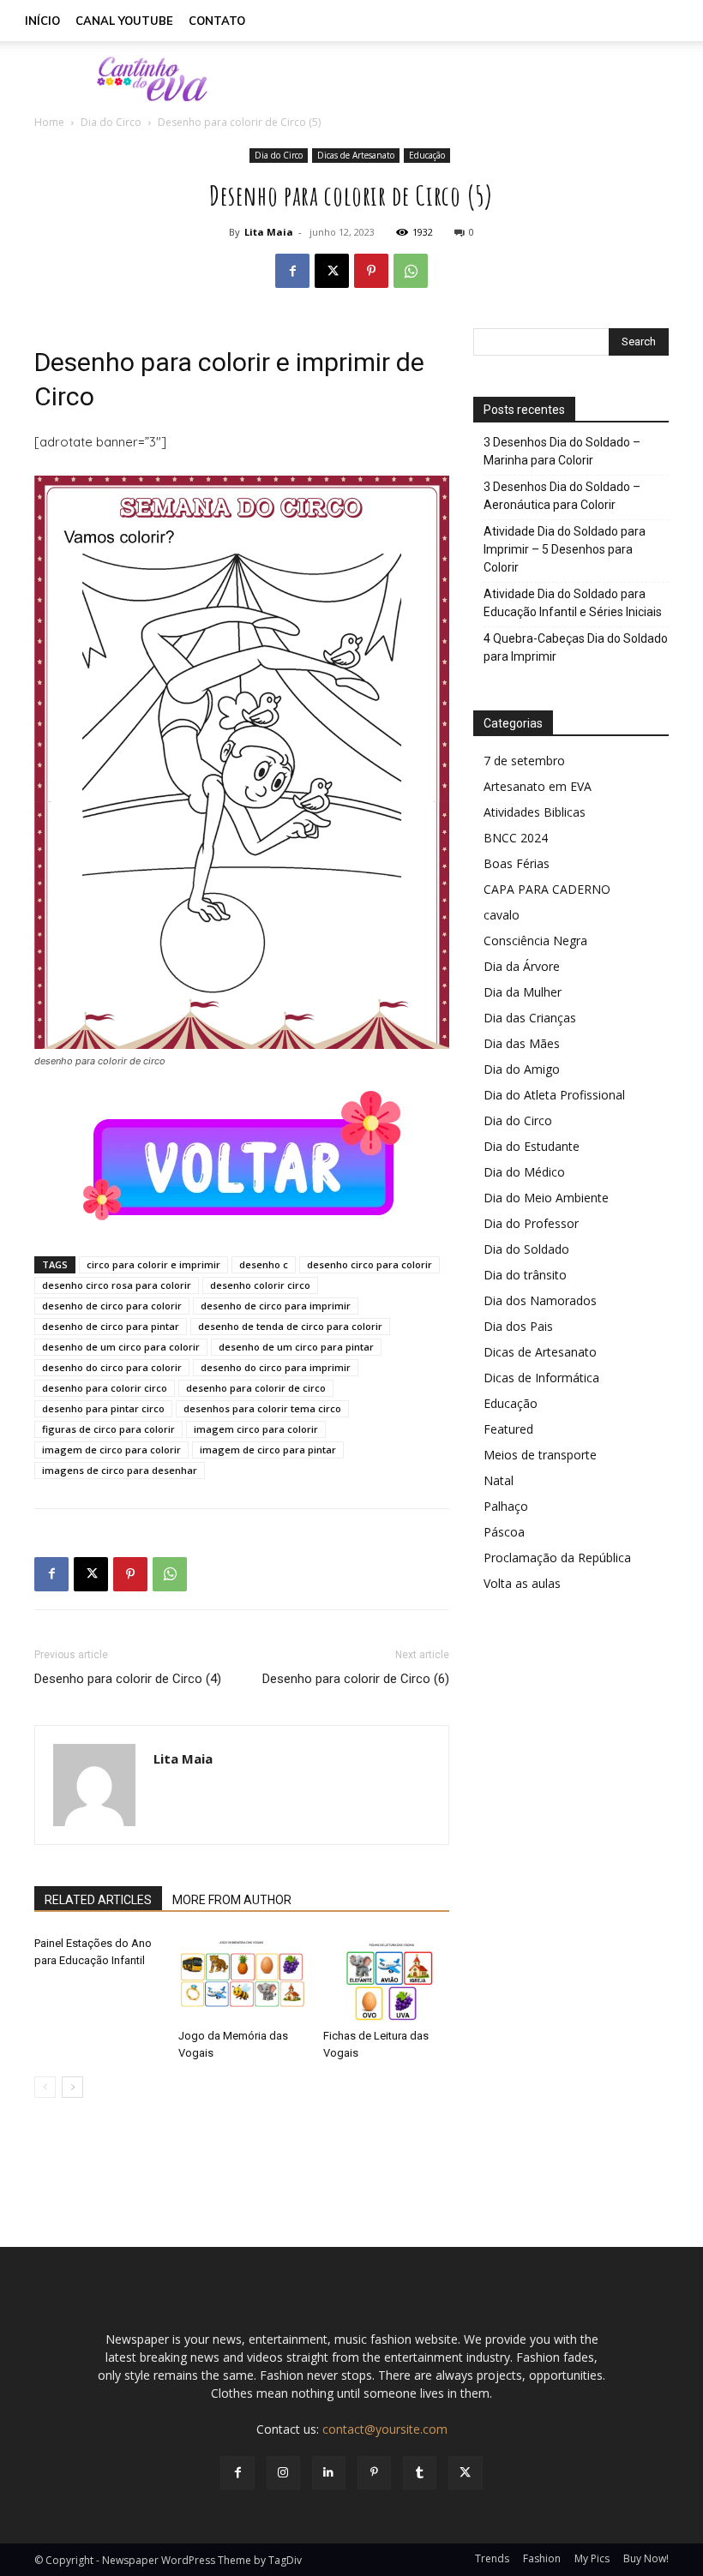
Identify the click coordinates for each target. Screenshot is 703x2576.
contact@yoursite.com (385, 2429)
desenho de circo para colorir (112, 1306)
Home (49, 122)
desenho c (264, 1264)
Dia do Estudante (532, 1146)
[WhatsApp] (411, 271)
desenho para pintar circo (103, 1408)
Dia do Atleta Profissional (554, 1095)
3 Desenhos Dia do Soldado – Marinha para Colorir (562, 451)
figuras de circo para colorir (108, 1429)
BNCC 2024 (516, 838)
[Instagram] (283, 2473)
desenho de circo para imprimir (276, 1306)
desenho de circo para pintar (111, 1326)
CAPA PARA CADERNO (547, 889)
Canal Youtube (124, 21)
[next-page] (72, 2087)
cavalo (502, 915)
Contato (217, 21)
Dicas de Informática (541, 1378)
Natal (499, 1480)
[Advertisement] (467, 79)
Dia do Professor (531, 1223)
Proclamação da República (557, 1558)
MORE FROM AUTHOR (232, 1900)
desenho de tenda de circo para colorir (290, 1326)
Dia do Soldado (526, 1249)
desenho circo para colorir (370, 1264)
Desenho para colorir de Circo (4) (128, 1679)
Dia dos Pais (518, 1326)
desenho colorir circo (260, 1285)
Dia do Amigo (522, 1069)
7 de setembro (524, 761)
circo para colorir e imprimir (153, 1264)
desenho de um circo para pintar (296, 1347)
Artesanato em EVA (538, 786)
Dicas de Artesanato (356, 155)
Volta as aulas (522, 1583)
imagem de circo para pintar (268, 1450)
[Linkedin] (329, 2473)
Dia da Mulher (523, 992)
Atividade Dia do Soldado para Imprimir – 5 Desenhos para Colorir (565, 549)
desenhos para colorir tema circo (262, 1408)
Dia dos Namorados (540, 1300)
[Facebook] (292, 271)
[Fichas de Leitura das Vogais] (386, 1978)
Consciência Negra (535, 941)
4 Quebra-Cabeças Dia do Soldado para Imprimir (576, 647)
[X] (332, 271)
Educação (427, 155)
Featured (508, 1429)
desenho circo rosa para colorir (117, 1285)
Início (42, 21)
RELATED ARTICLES (98, 1900)
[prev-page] (45, 2087)
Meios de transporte (540, 1455)
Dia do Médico (524, 1172)
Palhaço (506, 1506)
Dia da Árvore (522, 966)
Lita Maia (269, 232)
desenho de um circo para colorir (121, 1347)
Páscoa (504, 1532)
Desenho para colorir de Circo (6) (356, 1679)
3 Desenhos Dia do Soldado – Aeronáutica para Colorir (562, 496)
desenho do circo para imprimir (276, 1367)
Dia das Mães (522, 1043)
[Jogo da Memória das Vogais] (241, 1978)
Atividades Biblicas (535, 812)
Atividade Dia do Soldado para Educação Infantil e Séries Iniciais (573, 603)
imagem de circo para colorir (111, 1450)
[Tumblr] (420, 2473)
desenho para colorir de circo (256, 1388)
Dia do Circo (111, 122)
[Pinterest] (371, 271)
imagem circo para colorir (256, 1429)
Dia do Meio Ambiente (546, 1198)
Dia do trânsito (525, 1275)
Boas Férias (517, 863)
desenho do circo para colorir (112, 1367)
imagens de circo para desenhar (120, 1470)
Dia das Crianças (530, 1018)
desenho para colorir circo (105, 1388)
